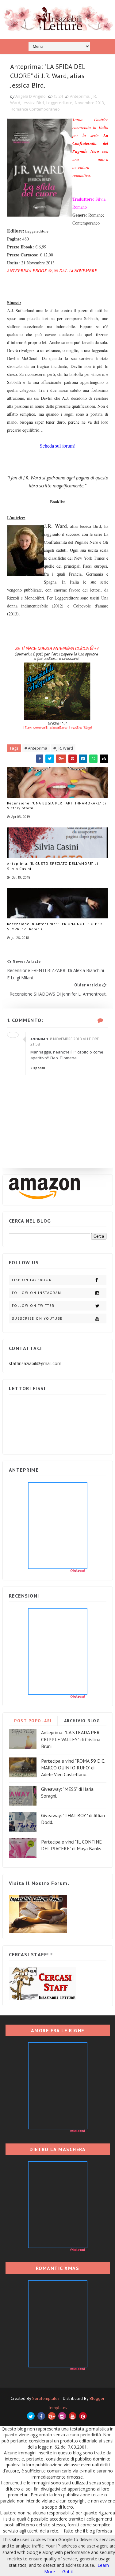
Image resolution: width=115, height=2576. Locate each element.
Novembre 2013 (89, 103)
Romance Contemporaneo (35, 109)
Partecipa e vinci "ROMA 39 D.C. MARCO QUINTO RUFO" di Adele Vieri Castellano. (73, 1768)
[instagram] (62, 2416)
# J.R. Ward (63, 748)
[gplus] (52, 2416)
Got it (68, 2572)
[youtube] (73, 2416)
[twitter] (31, 2416)
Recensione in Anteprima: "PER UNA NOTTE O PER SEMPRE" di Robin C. (55, 926)
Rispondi (38, 1068)
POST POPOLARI (33, 1721)
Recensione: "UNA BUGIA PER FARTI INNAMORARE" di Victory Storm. (57, 806)
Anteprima (80, 96)
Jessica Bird (33, 103)
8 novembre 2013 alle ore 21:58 (65, 1042)
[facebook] (41, 2416)
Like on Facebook (32, 1280)
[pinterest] (83, 2416)
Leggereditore (59, 103)
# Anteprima (36, 748)
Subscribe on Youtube (37, 1318)
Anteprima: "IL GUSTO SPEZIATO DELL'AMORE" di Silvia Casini (53, 866)
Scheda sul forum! (58, 446)
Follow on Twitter (33, 1306)
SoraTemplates (46, 2398)
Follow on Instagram (37, 1293)
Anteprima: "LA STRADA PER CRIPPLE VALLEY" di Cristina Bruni (71, 1739)
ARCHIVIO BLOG (82, 1721)
